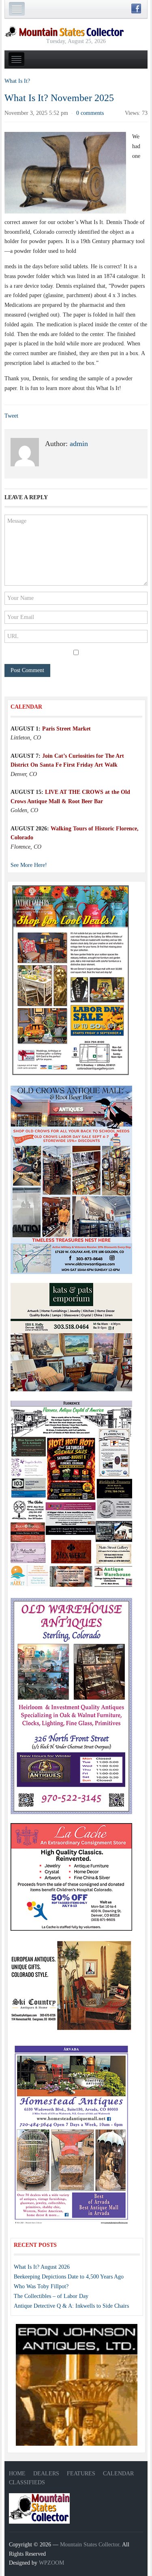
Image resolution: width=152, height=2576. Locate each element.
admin (79, 444)
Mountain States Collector (90, 2545)
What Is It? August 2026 (42, 2267)
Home (17, 2474)
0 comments (90, 113)
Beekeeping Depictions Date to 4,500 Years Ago (69, 2277)
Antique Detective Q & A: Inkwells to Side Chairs (71, 2306)
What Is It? (17, 81)
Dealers (46, 2474)
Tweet (11, 416)
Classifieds (27, 2482)
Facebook (136, 9)
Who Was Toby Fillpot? (41, 2286)
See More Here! (29, 865)
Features (81, 2474)
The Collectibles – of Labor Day (51, 2296)
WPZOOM (51, 2563)
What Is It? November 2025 (59, 98)
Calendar (118, 2474)
